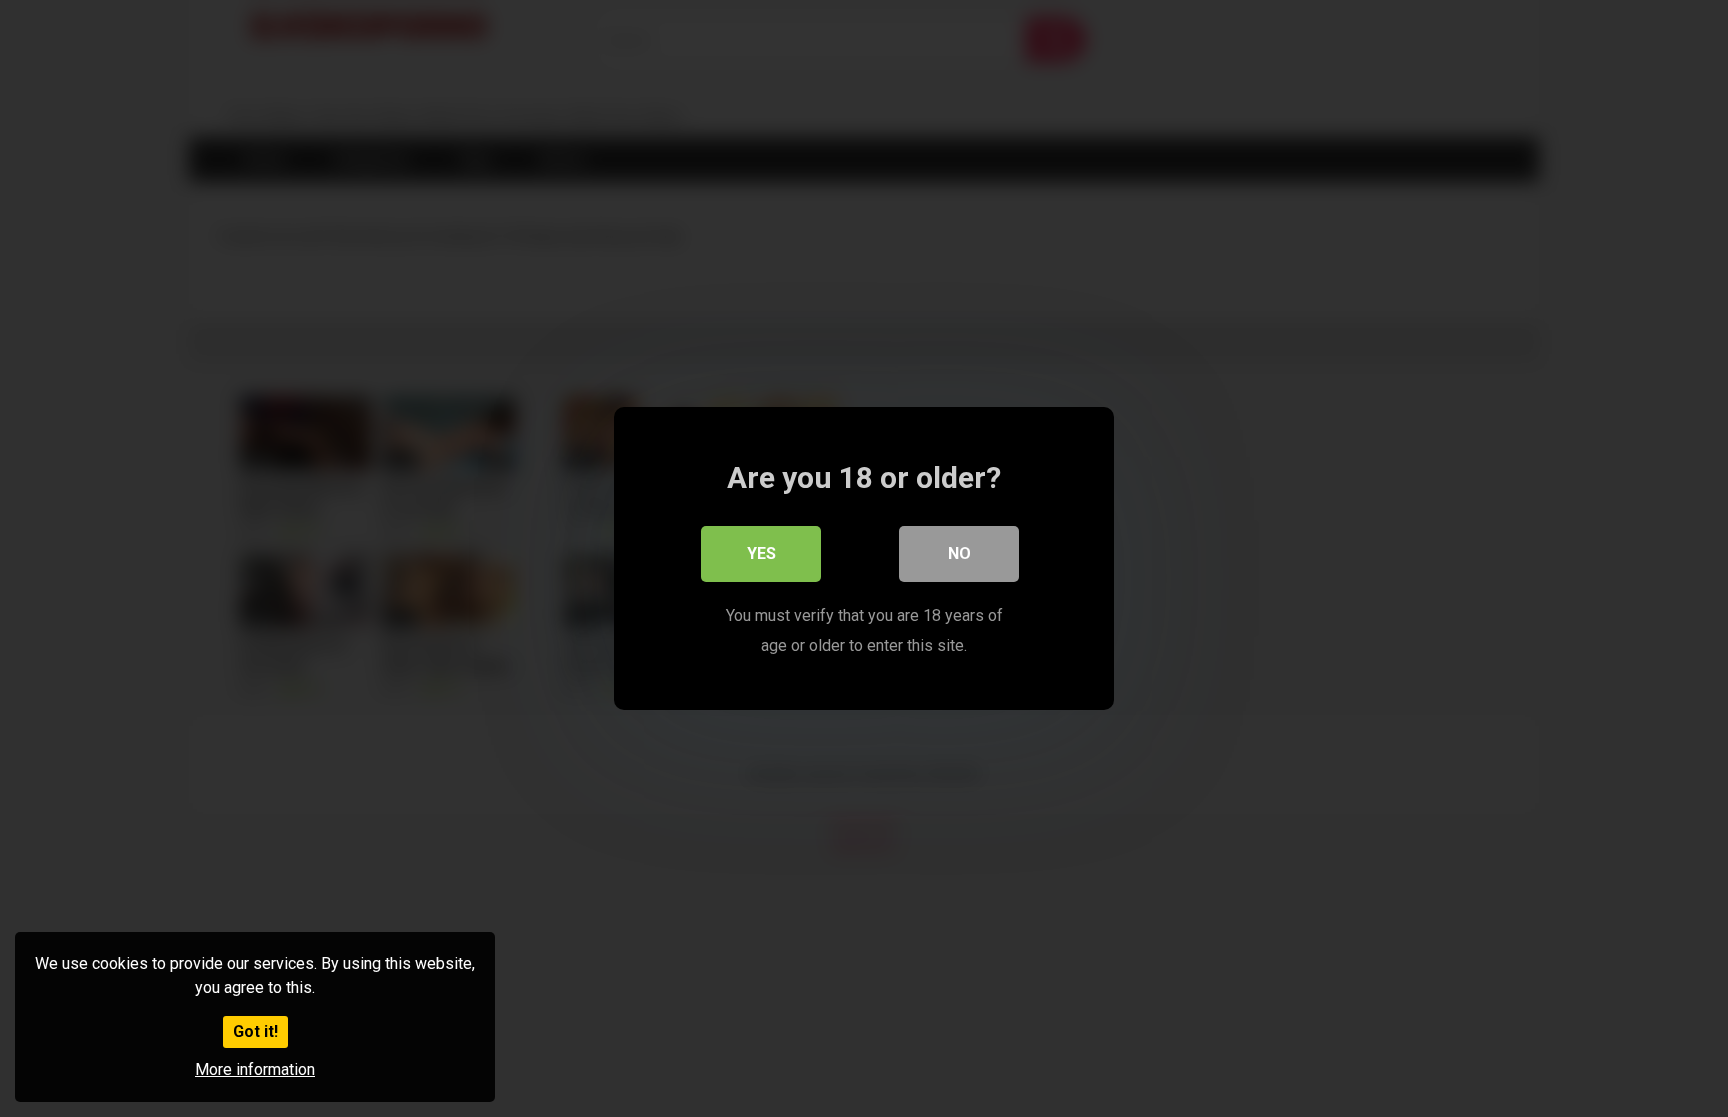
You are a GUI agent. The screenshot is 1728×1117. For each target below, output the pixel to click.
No (959, 553)
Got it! (255, 1031)
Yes (761, 553)
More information (255, 1069)
